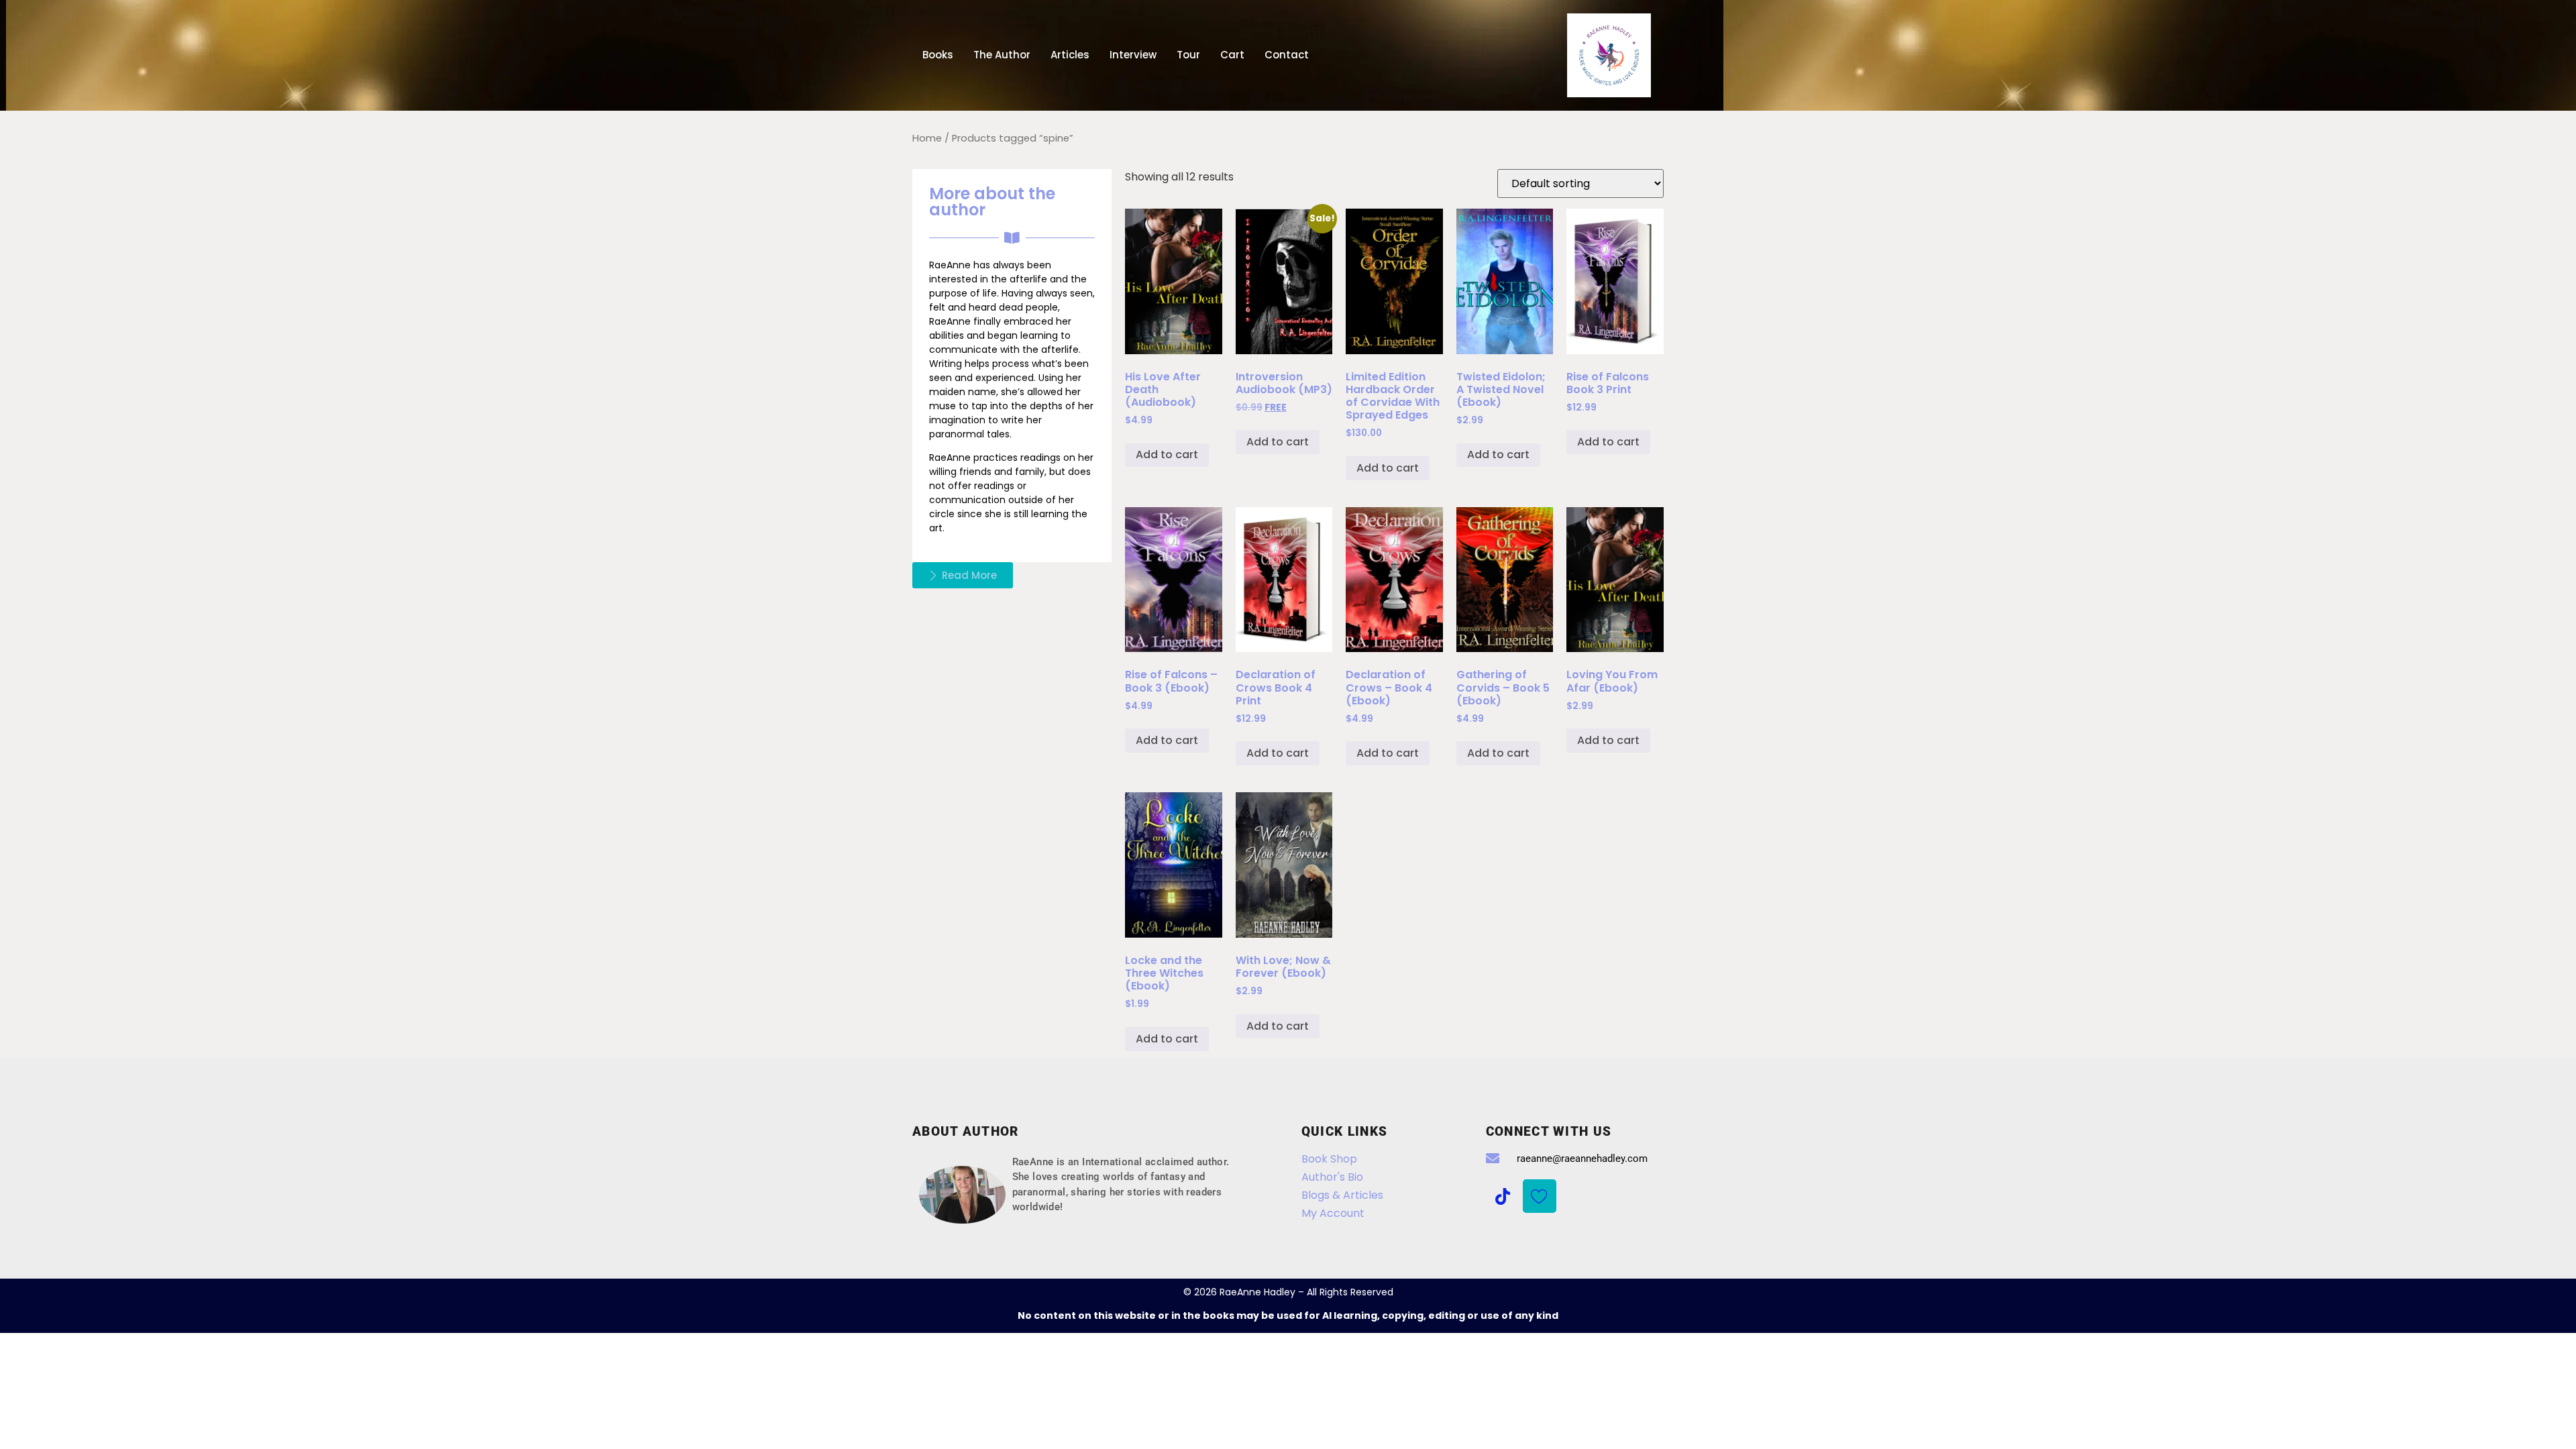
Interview (1133, 55)
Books (938, 55)
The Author (1002, 55)
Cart (1232, 55)
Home (927, 138)
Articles (1070, 55)
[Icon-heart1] (1540, 1196)
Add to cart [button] (1167, 454)
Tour (1188, 55)
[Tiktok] (1503, 1196)
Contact (1287, 55)
